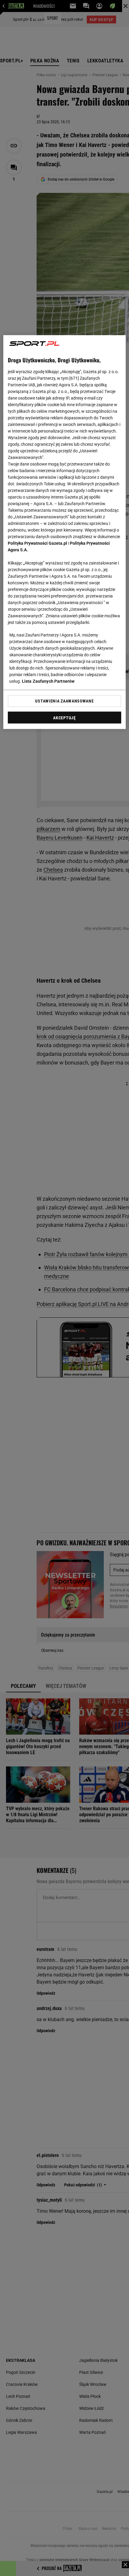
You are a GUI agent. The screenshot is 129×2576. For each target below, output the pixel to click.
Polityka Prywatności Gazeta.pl (37, 543)
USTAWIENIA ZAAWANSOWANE (64, 701)
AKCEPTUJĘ (64, 718)
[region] (65, 532)
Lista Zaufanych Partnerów (48, 681)
